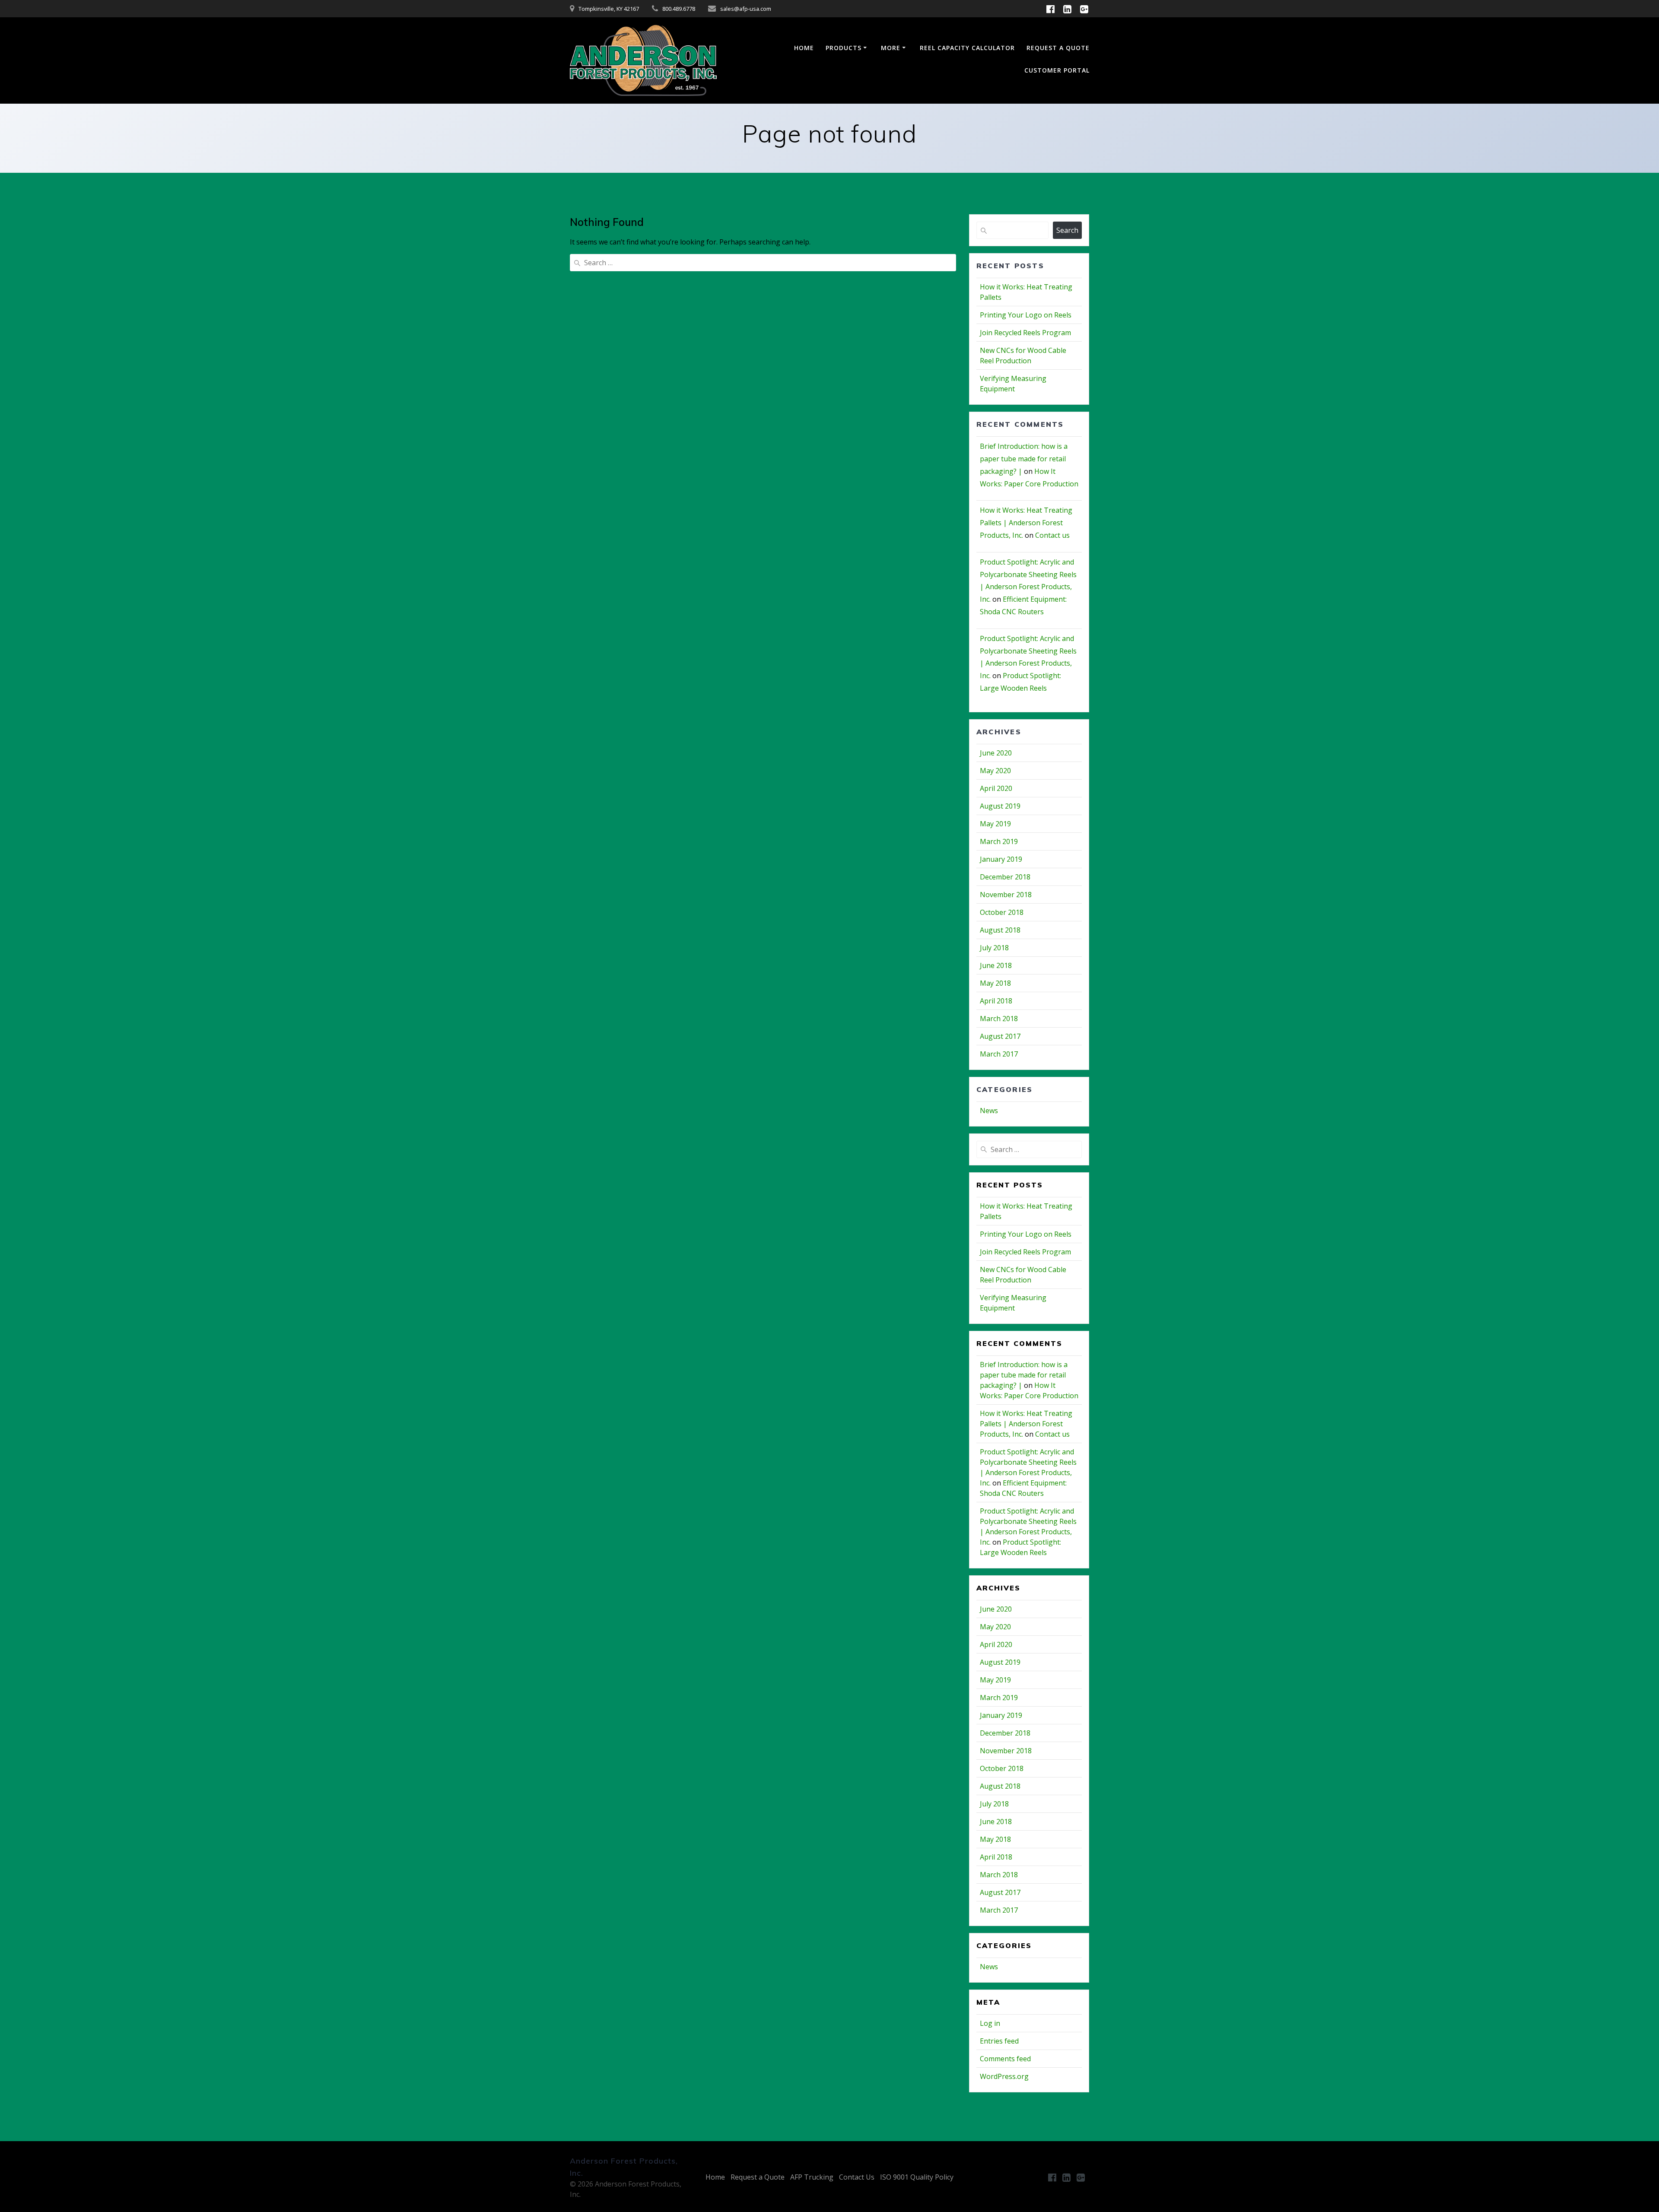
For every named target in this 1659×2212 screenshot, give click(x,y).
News (989, 1111)
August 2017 (1000, 1036)
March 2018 (999, 1019)
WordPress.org (1004, 2076)
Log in (990, 2023)
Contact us (1052, 535)
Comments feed (1005, 2059)
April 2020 (996, 788)
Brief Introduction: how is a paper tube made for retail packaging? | (1024, 459)
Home (804, 48)
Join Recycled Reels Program (1025, 333)
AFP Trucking (812, 2177)
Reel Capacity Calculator (967, 48)
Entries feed (999, 2041)
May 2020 (995, 771)
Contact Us (857, 2177)
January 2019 (1001, 859)
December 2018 (1005, 877)
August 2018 (1000, 930)
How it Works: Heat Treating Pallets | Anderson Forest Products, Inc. (1026, 523)
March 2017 (999, 1054)
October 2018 (1002, 912)
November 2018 (1006, 895)
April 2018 (996, 1001)
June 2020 (996, 753)
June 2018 (996, 965)
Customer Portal (1057, 70)
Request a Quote (758, 2177)
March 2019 (999, 841)
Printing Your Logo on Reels (1026, 315)
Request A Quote (1058, 48)
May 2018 (995, 983)
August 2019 (1000, 806)
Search (1067, 230)
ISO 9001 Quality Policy (917, 2177)
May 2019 (995, 824)
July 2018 (994, 948)
